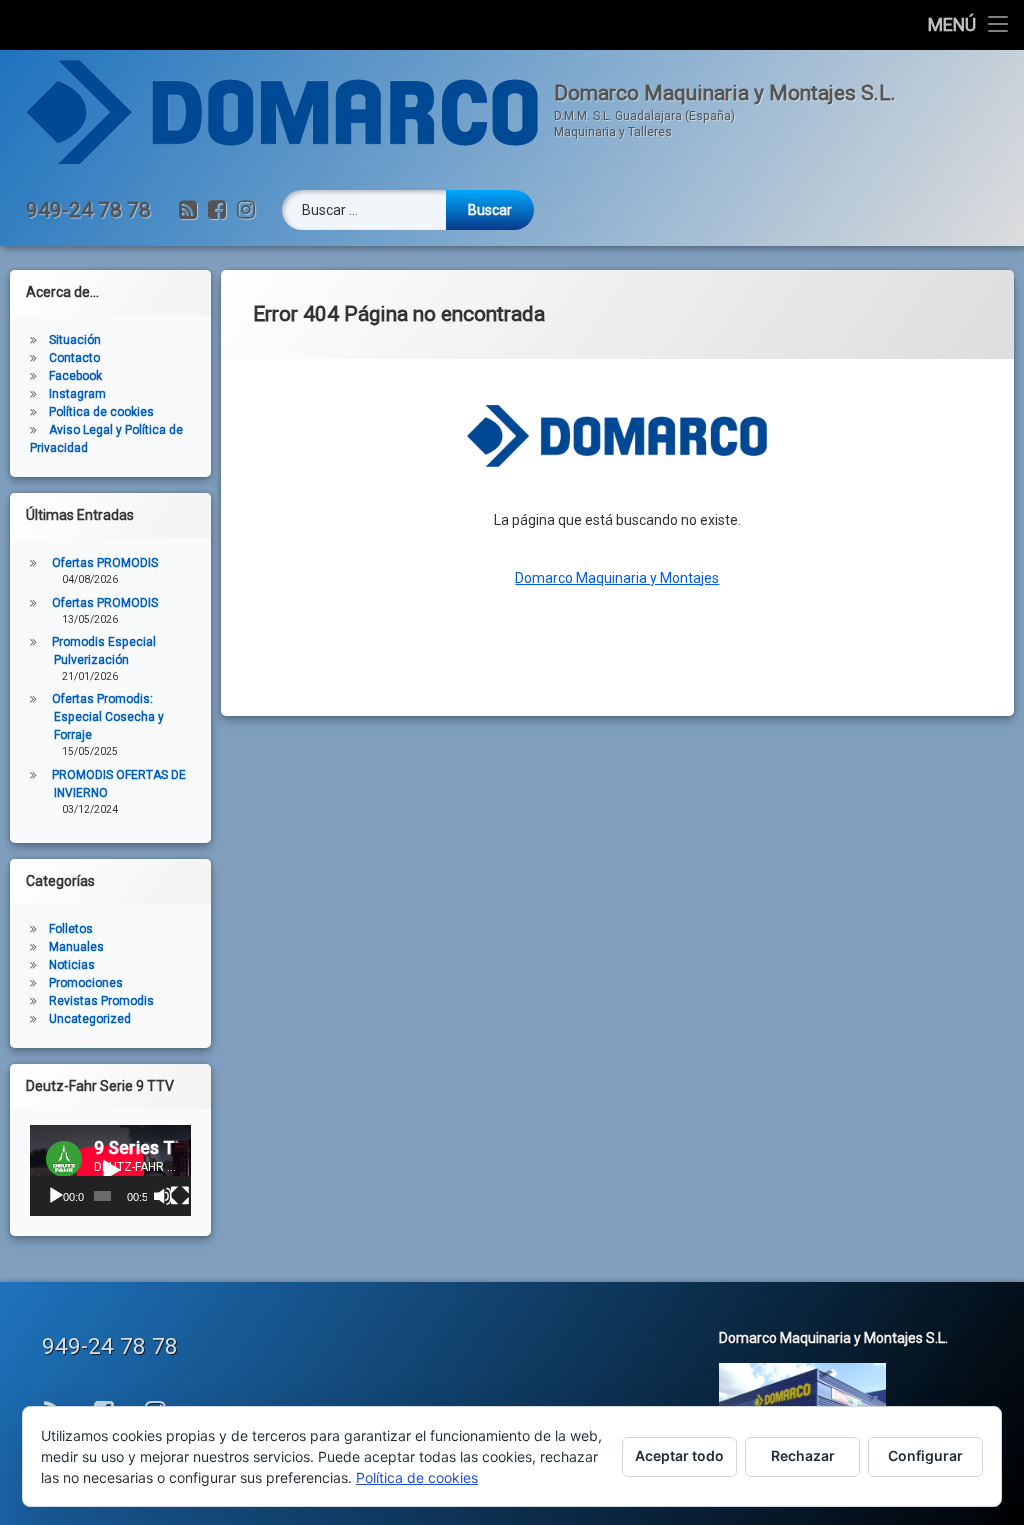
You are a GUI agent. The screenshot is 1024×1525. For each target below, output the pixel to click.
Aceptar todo (679, 1455)
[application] (110, 1170)
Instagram (77, 394)
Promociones (86, 983)
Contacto (74, 358)
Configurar (925, 1455)
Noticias (72, 965)
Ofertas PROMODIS (105, 563)
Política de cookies (101, 412)
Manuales (76, 947)
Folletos (71, 929)
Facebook (75, 376)
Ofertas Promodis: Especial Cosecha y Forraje (108, 717)
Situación (75, 340)
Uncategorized (90, 1019)
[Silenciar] (163, 1196)
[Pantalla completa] (180, 1196)
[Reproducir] (56, 1196)
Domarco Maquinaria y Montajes (617, 578)
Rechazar (803, 1455)
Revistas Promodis (101, 1001)
